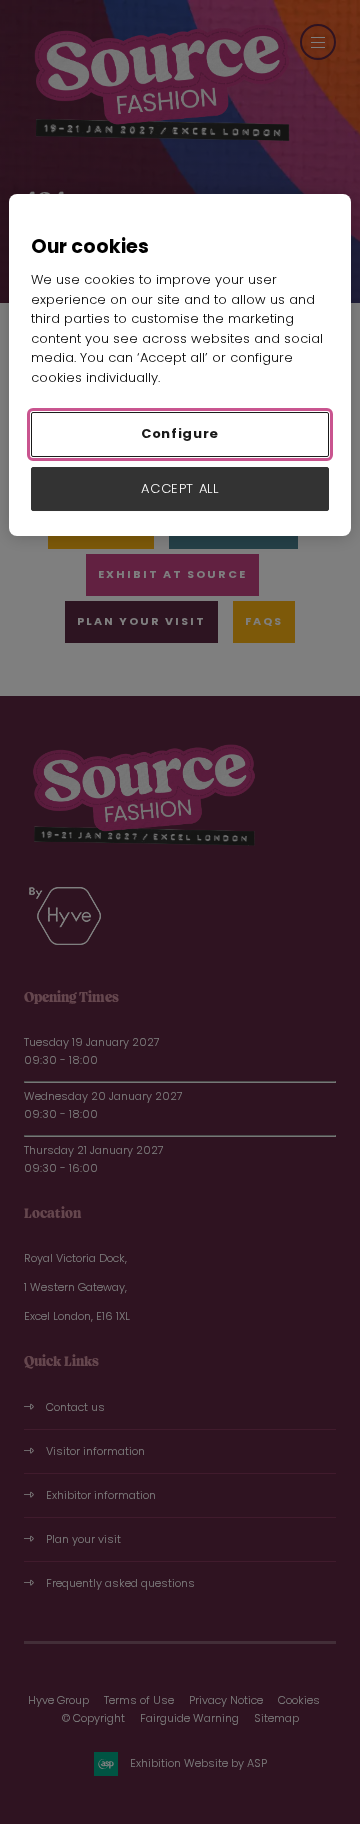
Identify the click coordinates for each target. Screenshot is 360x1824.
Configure (180, 433)
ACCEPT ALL (180, 488)
